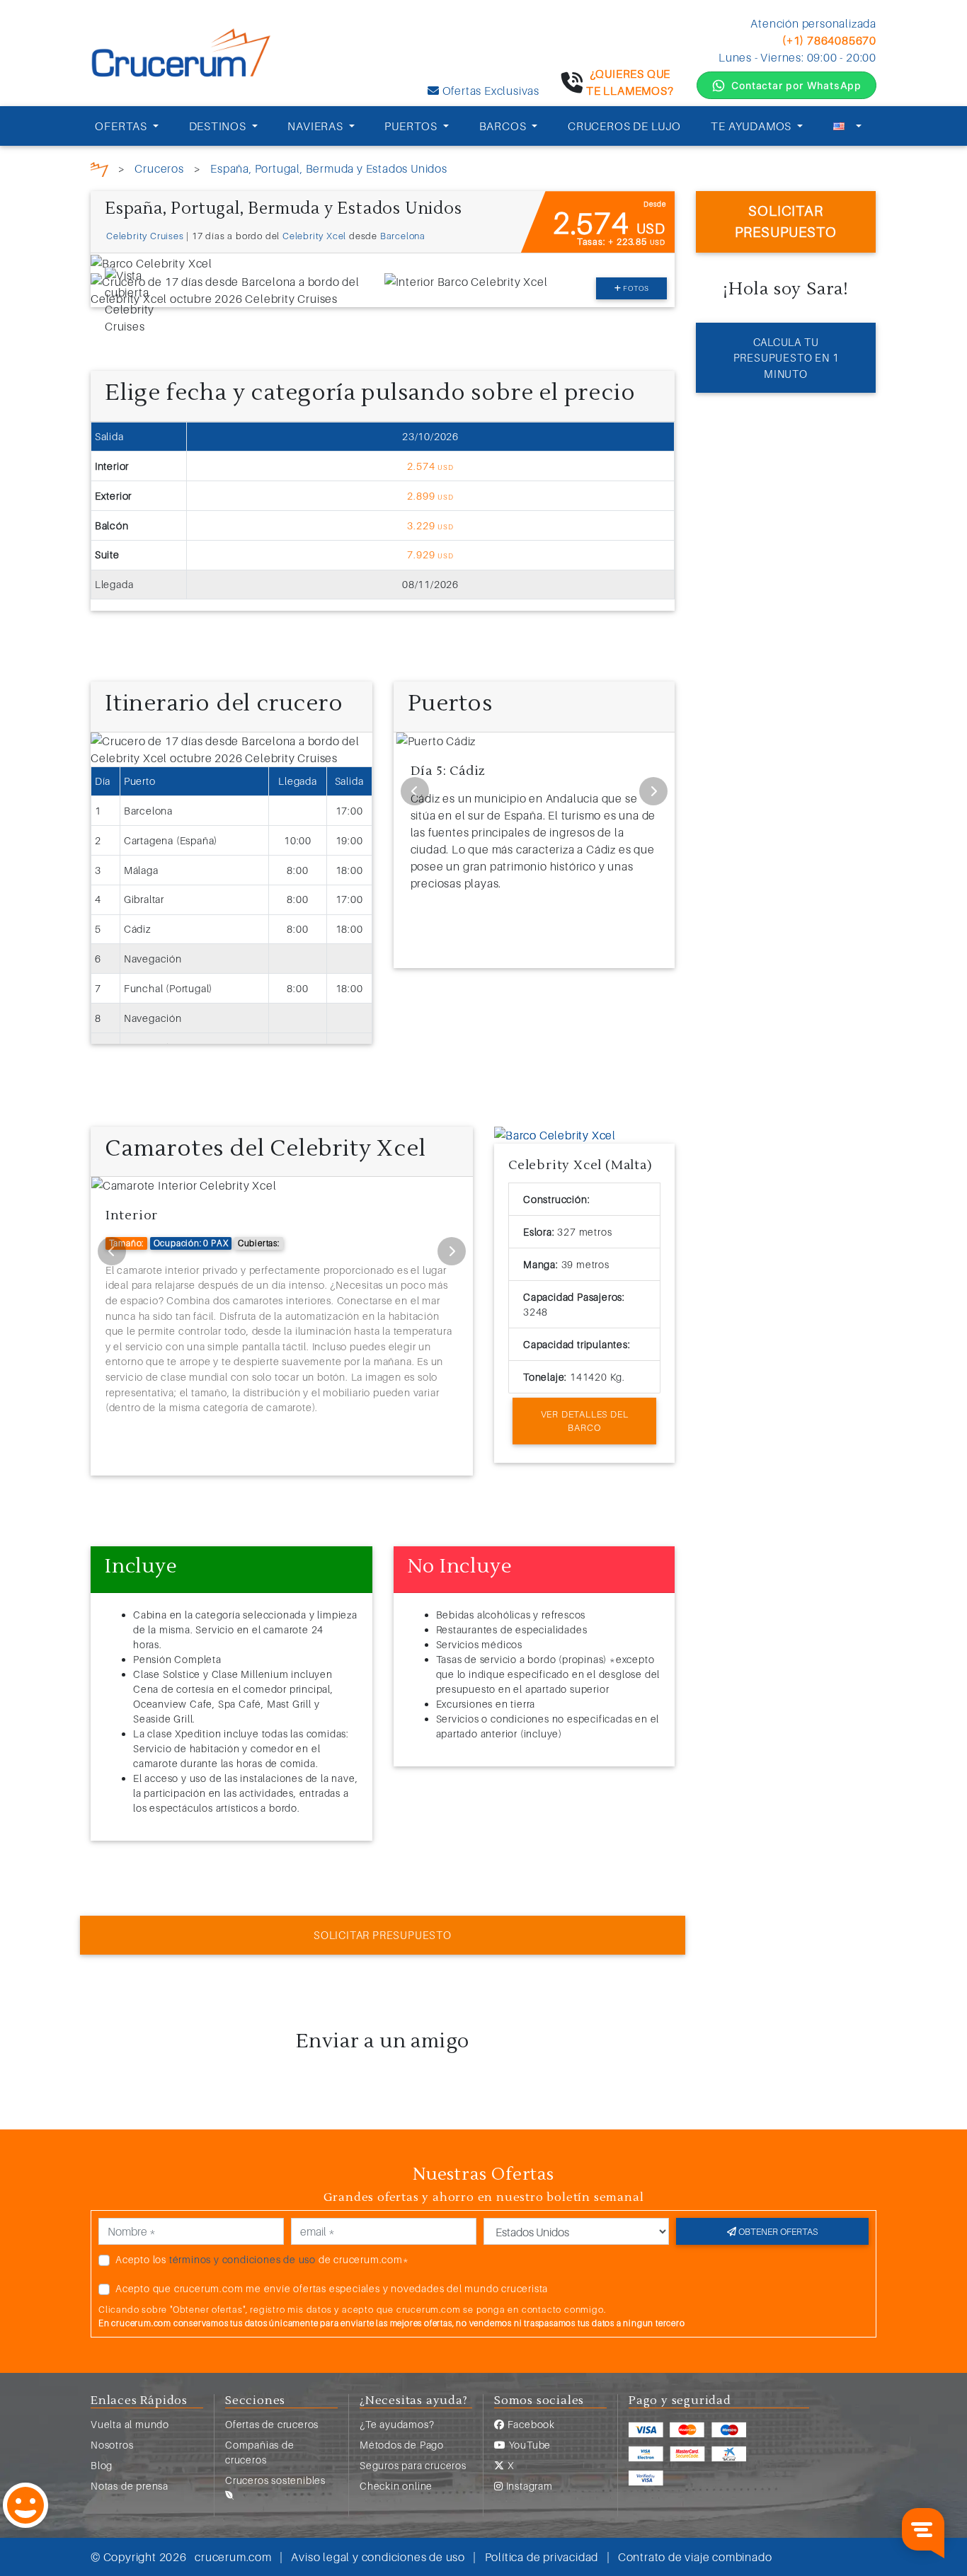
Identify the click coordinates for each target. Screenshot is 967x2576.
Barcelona (403, 236)
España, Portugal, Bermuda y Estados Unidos (329, 168)
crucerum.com (233, 2557)
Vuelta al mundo (130, 2424)
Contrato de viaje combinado (695, 2557)
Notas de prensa (130, 2486)
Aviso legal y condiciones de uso (378, 2557)
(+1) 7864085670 (829, 40)
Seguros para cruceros (413, 2465)
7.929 (430, 554)
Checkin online (396, 2486)
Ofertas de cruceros (272, 2424)
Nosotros (112, 2445)
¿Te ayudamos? (397, 2424)
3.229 (430, 525)
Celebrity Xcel (314, 236)
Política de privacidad (542, 2557)
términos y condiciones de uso (242, 2259)
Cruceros (159, 168)
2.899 (430, 496)
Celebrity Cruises (145, 236)
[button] (508, 1135)
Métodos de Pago (402, 2445)
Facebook (530, 2424)
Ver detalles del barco (585, 1421)
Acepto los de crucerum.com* (262, 2259)
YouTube (528, 2445)
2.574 (430, 466)
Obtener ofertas (777, 2231)
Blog (102, 2465)
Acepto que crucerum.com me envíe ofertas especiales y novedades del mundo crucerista (332, 2288)
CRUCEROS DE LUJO (624, 126)
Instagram (528, 2486)
